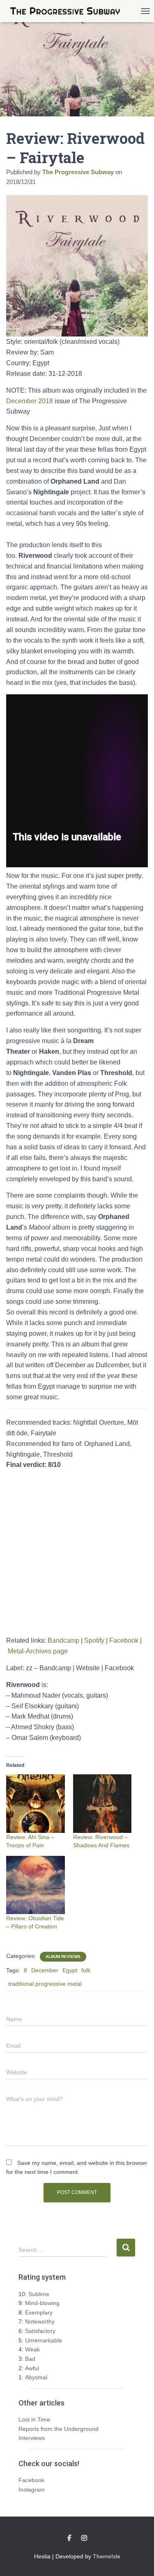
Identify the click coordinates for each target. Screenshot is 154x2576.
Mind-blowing (42, 2303)
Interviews (32, 2438)
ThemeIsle (107, 2556)
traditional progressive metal (45, 1984)
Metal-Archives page (38, 1651)
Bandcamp (63, 1640)
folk (86, 1970)
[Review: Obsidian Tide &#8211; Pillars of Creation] (36, 1885)
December (45, 1970)
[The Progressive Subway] (68, 11)
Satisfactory (40, 2331)
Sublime (39, 2294)
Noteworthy (40, 2321)
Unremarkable (44, 2340)
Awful (32, 2368)
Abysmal (36, 2377)
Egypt (70, 1970)
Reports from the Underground (59, 2429)
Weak (32, 2349)
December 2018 (30, 401)
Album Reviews (63, 1956)
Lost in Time (34, 2419)
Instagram (32, 2490)
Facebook (124, 1640)
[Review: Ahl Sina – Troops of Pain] (36, 1804)
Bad (30, 2359)
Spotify (94, 1640)
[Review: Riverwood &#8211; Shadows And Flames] (102, 1804)
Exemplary (39, 2312)
